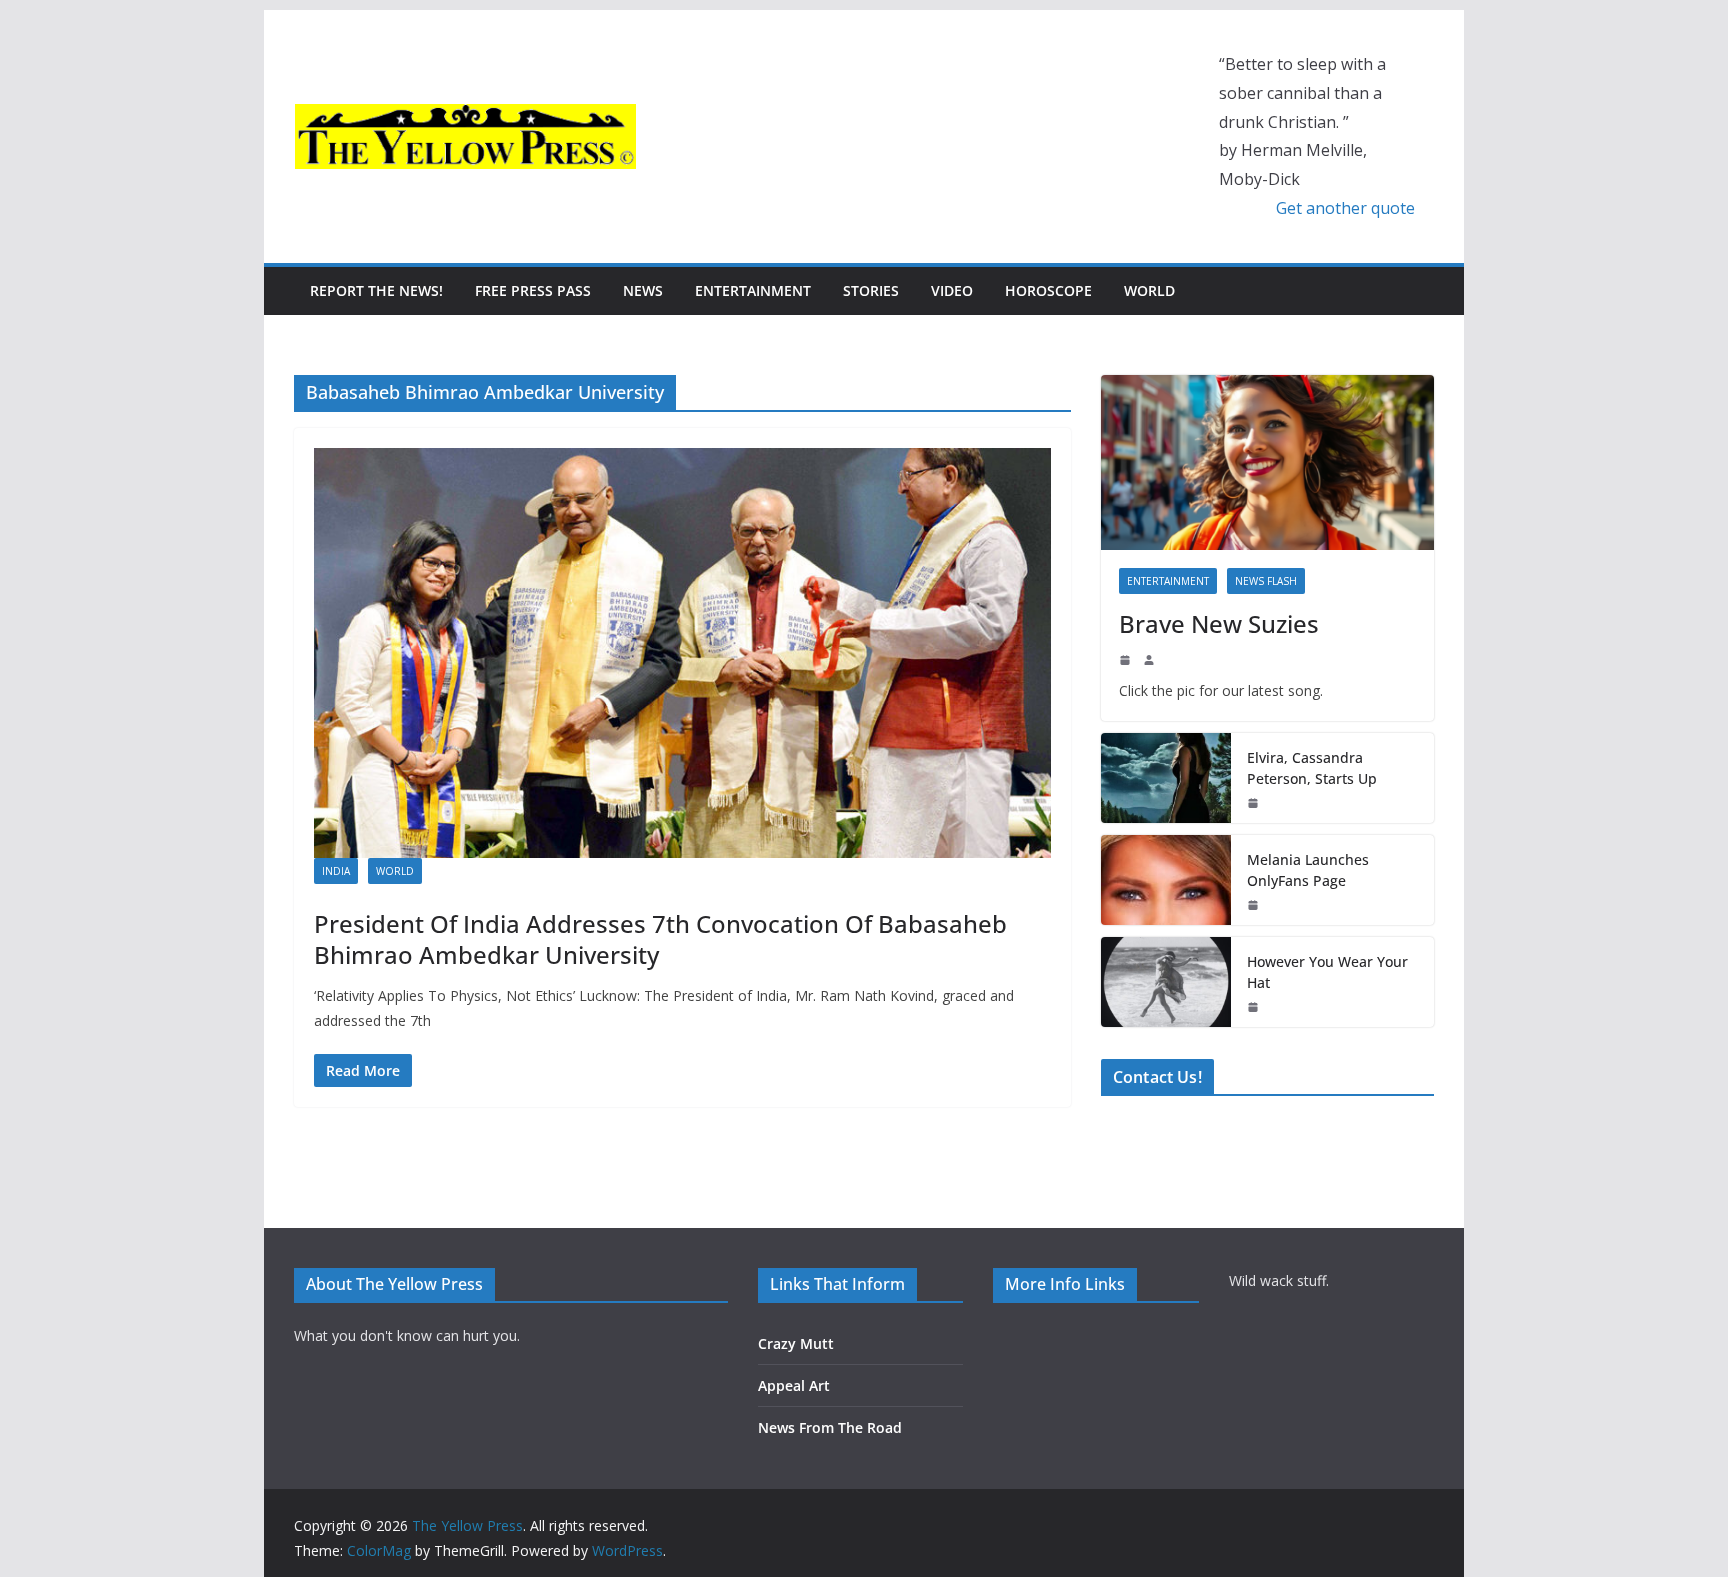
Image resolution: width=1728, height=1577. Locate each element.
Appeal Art (794, 1385)
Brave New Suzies (1219, 623)
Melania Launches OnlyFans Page (1308, 870)
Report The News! (376, 290)
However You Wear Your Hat (1327, 972)
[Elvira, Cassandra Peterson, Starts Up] (1166, 778)
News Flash (1266, 581)
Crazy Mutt (796, 1343)
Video (952, 290)
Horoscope (1048, 290)
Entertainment (753, 290)
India (336, 871)
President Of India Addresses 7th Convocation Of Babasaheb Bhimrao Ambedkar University (660, 939)
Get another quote (1345, 208)
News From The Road (830, 1427)
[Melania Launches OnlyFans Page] (1166, 880)
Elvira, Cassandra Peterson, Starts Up (1312, 768)
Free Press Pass (533, 290)
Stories (871, 290)
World (1149, 290)
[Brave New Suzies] (1267, 462)
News (643, 290)
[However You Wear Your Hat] (1166, 982)
